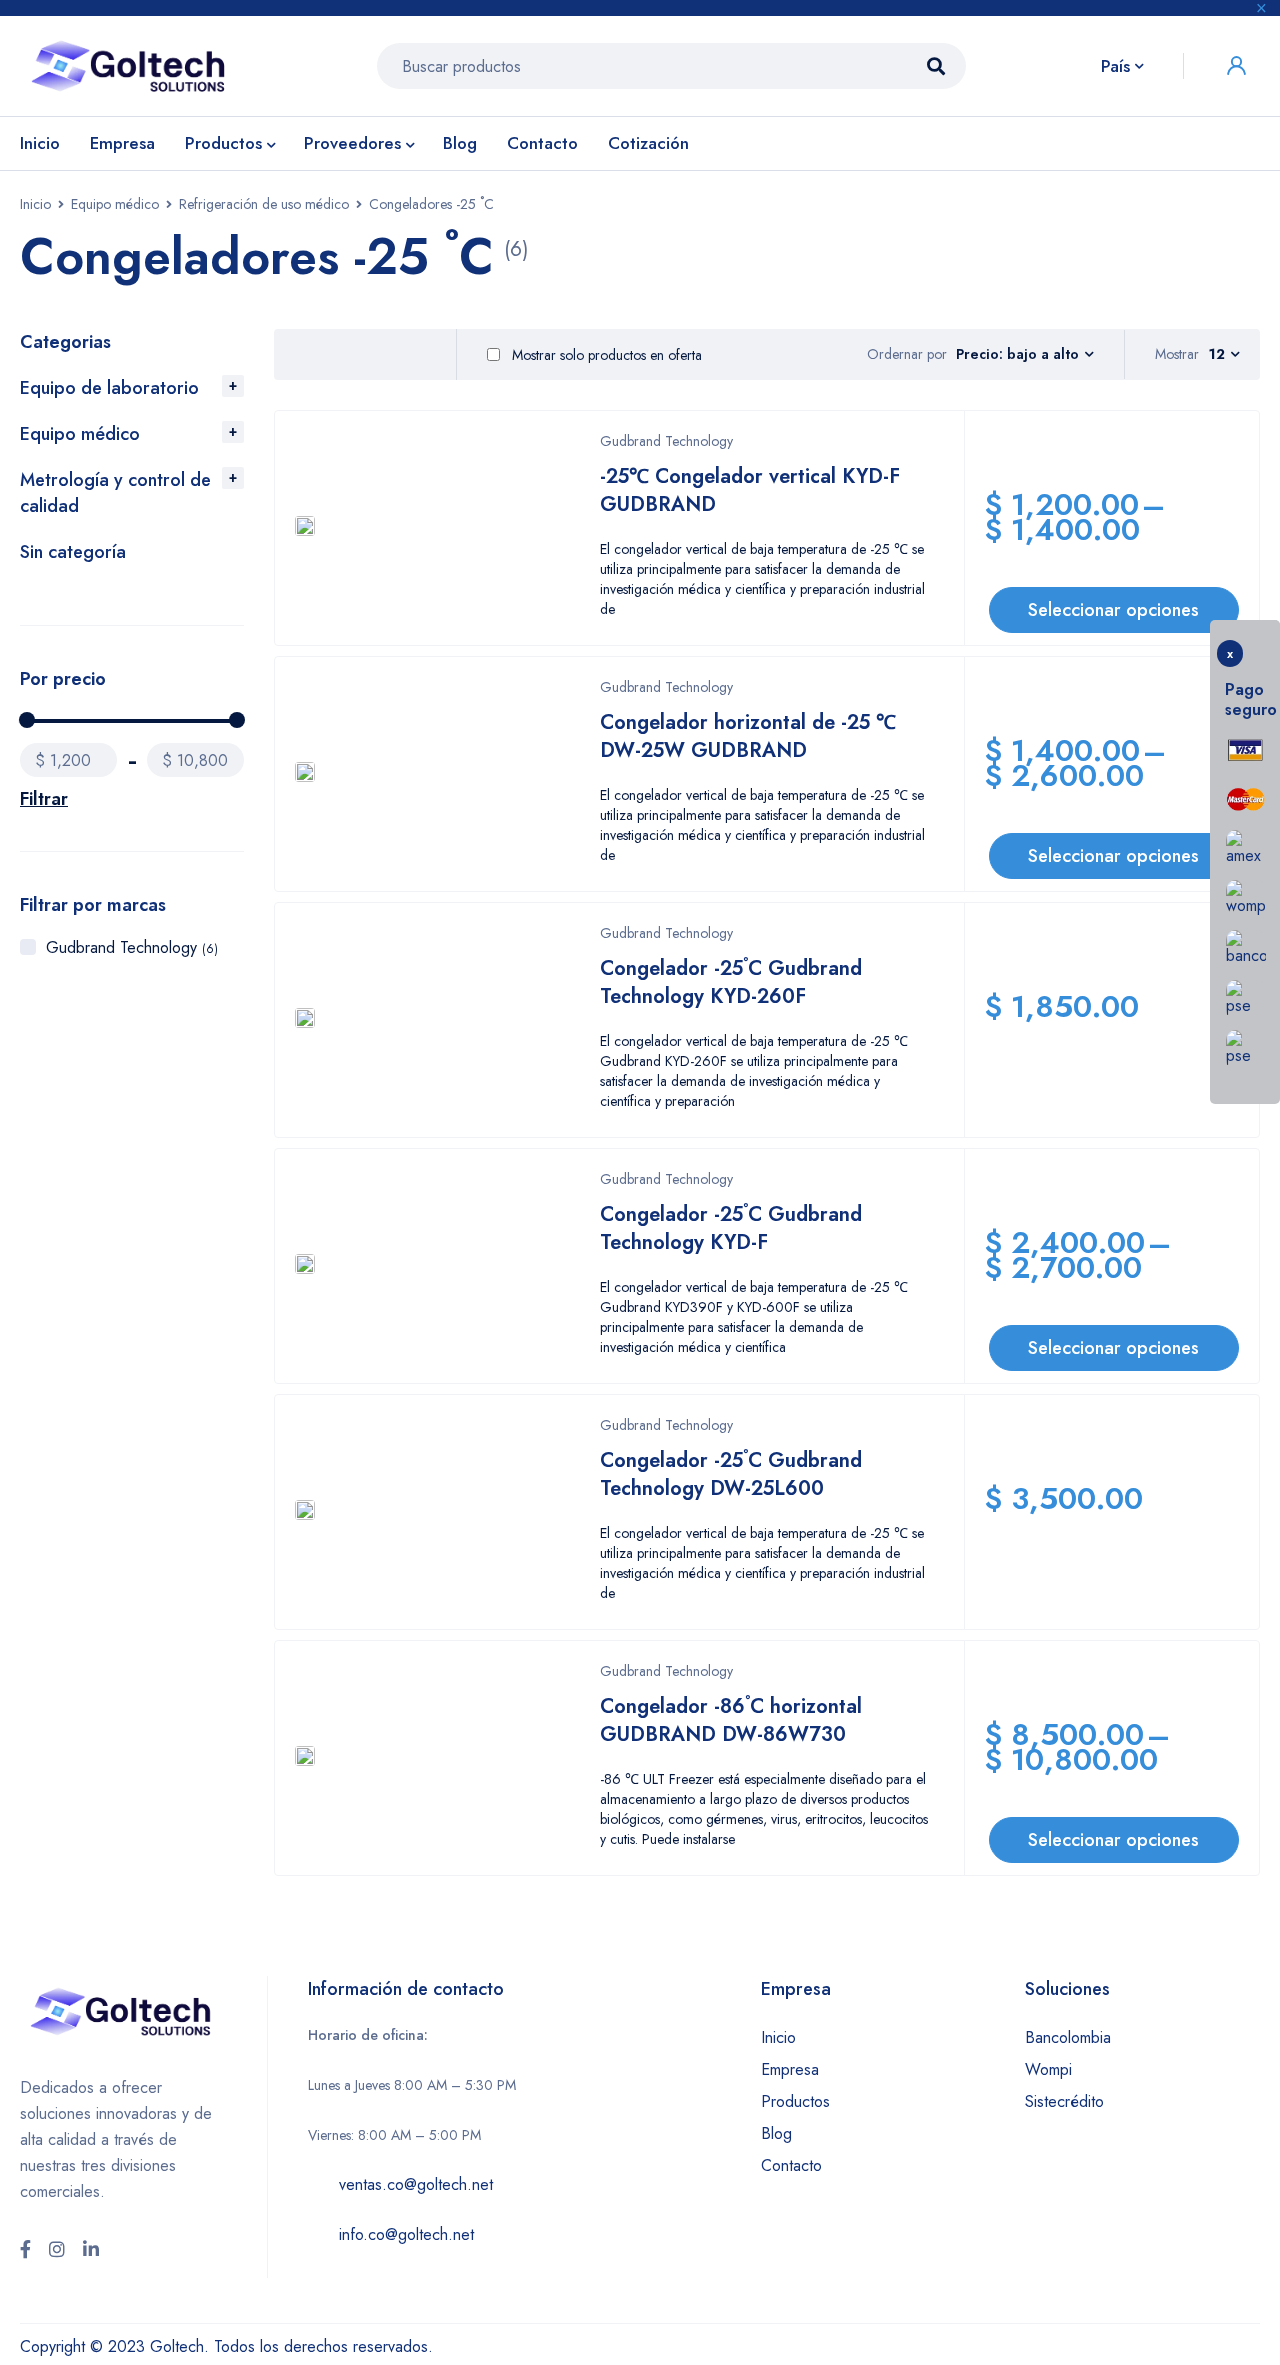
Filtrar (44, 799)
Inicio (35, 204)
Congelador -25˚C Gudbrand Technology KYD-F (731, 1228)
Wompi (1048, 2069)
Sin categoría (73, 552)
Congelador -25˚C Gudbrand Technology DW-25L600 (731, 1474)
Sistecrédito (1064, 2101)
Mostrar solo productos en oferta (605, 355)
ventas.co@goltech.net (416, 2184)
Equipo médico (115, 204)
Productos (795, 2101)
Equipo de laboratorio (109, 388)
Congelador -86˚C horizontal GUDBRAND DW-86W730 (731, 1720)
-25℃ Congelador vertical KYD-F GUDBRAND (750, 490)
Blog (776, 2133)
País (1115, 66)
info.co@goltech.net (406, 2234)
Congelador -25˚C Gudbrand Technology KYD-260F (731, 982)
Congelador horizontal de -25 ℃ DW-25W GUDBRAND (748, 736)
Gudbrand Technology (132, 947)
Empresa (790, 2069)
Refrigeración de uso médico (264, 204)
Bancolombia (1068, 2037)
